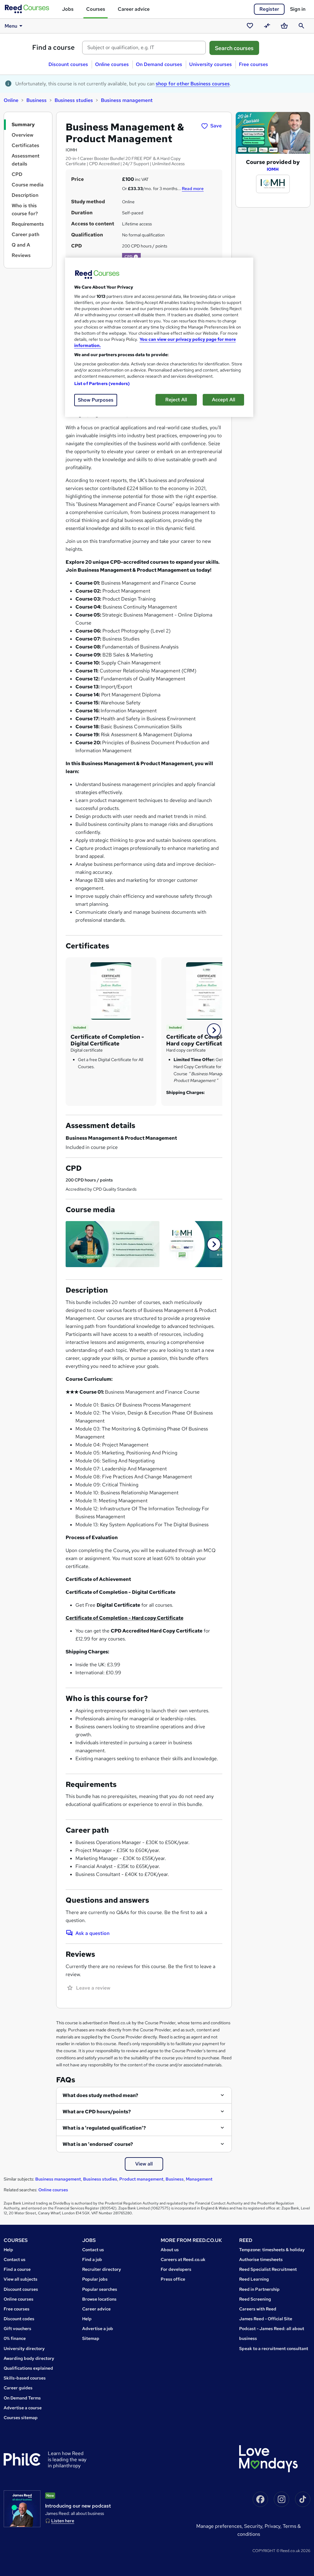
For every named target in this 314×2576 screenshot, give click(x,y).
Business (36, 100)
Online (11, 100)
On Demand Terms (22, 2398)
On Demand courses (159, 64)
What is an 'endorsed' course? (98, 2144)
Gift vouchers (17, 2329)
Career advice (134, 9)
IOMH (273, 169)
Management (199, 2179)
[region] (159, 337)
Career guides (18, 2388)
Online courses (112, 64)
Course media (28, 185)
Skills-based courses (25, 2378)
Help (8, 2250)
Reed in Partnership (259, 2289)
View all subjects (21, 2279)
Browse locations (99, 2299)
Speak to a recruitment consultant (274, 2348)
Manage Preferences (219, 2526)
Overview (23, 135)
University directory (24, 2348)
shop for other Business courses (193, 84)
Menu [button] (11, 26)
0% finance (15, 2338)
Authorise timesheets (261, 2259)
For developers (176, 2269)
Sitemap (91, 2338)
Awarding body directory (29, 2358)
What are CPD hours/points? (97, 2112)
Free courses (253, 64)
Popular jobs (95, 2279)
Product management (141, 2179)
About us (170, 2250)
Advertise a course (23, 2408)
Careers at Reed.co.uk (183, 2259)
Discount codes (19, 2319)
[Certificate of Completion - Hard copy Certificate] (207, 990)
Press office (173, 2279)
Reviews (21, 255)
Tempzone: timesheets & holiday (272, 2250)
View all (144, 2164)
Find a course (54, 47)
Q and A (21, 245)
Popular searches (100, 2289)
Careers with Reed (258, 2309)
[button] (136, 257)
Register (269, 9)
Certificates (25, 145)
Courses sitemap (21, 2418)
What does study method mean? (100, 2095)
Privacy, (274, 2526)
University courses (211, 64)
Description (25, 195)
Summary (23, 125)
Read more (193, 189)
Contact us (15, 2259)
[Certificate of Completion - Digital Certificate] (111, 990)
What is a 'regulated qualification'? (104, 2128)
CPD (17, 174)
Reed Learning (254, 2279)
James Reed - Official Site (266, 2319)
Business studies (74, 100)
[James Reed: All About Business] (22, 2509)
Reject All (176, 400)
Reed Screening (255, 2299)
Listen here (63, 2521)
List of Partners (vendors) (102, 383)
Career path (25, 234)
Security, (254, 2526)
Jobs (68, 9)
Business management (127, 100)
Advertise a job (98, 2329)
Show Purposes (96, 400)
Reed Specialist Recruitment (268, 2269)
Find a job (92, 2259)
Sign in (298, 9)
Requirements (28, 224)
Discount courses (68, 64)
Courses (96, 9)
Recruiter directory (102, 2269)
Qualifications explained (28, 2368)
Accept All (224, 400)
